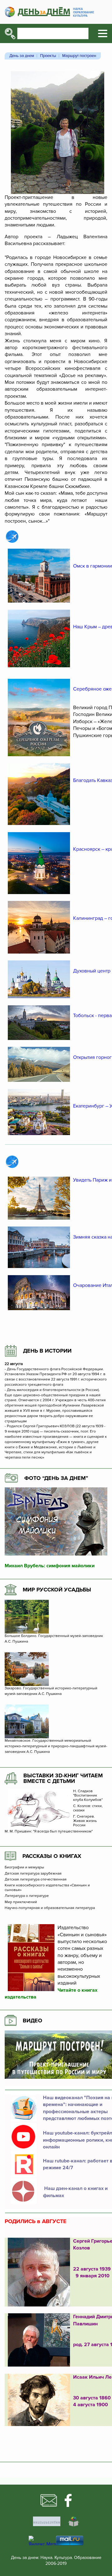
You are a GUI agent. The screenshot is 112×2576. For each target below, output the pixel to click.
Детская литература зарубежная (33, 1874)
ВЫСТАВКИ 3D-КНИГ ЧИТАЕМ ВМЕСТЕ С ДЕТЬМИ (63, 1778)
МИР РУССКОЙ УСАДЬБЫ (57, 1590)
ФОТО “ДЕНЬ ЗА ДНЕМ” (56, 1478)
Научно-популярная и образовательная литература (50, 1908)
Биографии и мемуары (24, 1867)
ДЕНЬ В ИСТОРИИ (47, 1351)
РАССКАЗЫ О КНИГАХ (52, 1856)
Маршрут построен (79, 56)
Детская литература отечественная (36, 1880)
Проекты (48, 56)
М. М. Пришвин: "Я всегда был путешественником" (49, 1832)
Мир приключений (21, 1902)
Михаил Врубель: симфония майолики (50, 1566)
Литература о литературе (27, 1896)
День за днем (22, 56)
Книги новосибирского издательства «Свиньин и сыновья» (47, 1888)
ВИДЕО (33, 2021)
